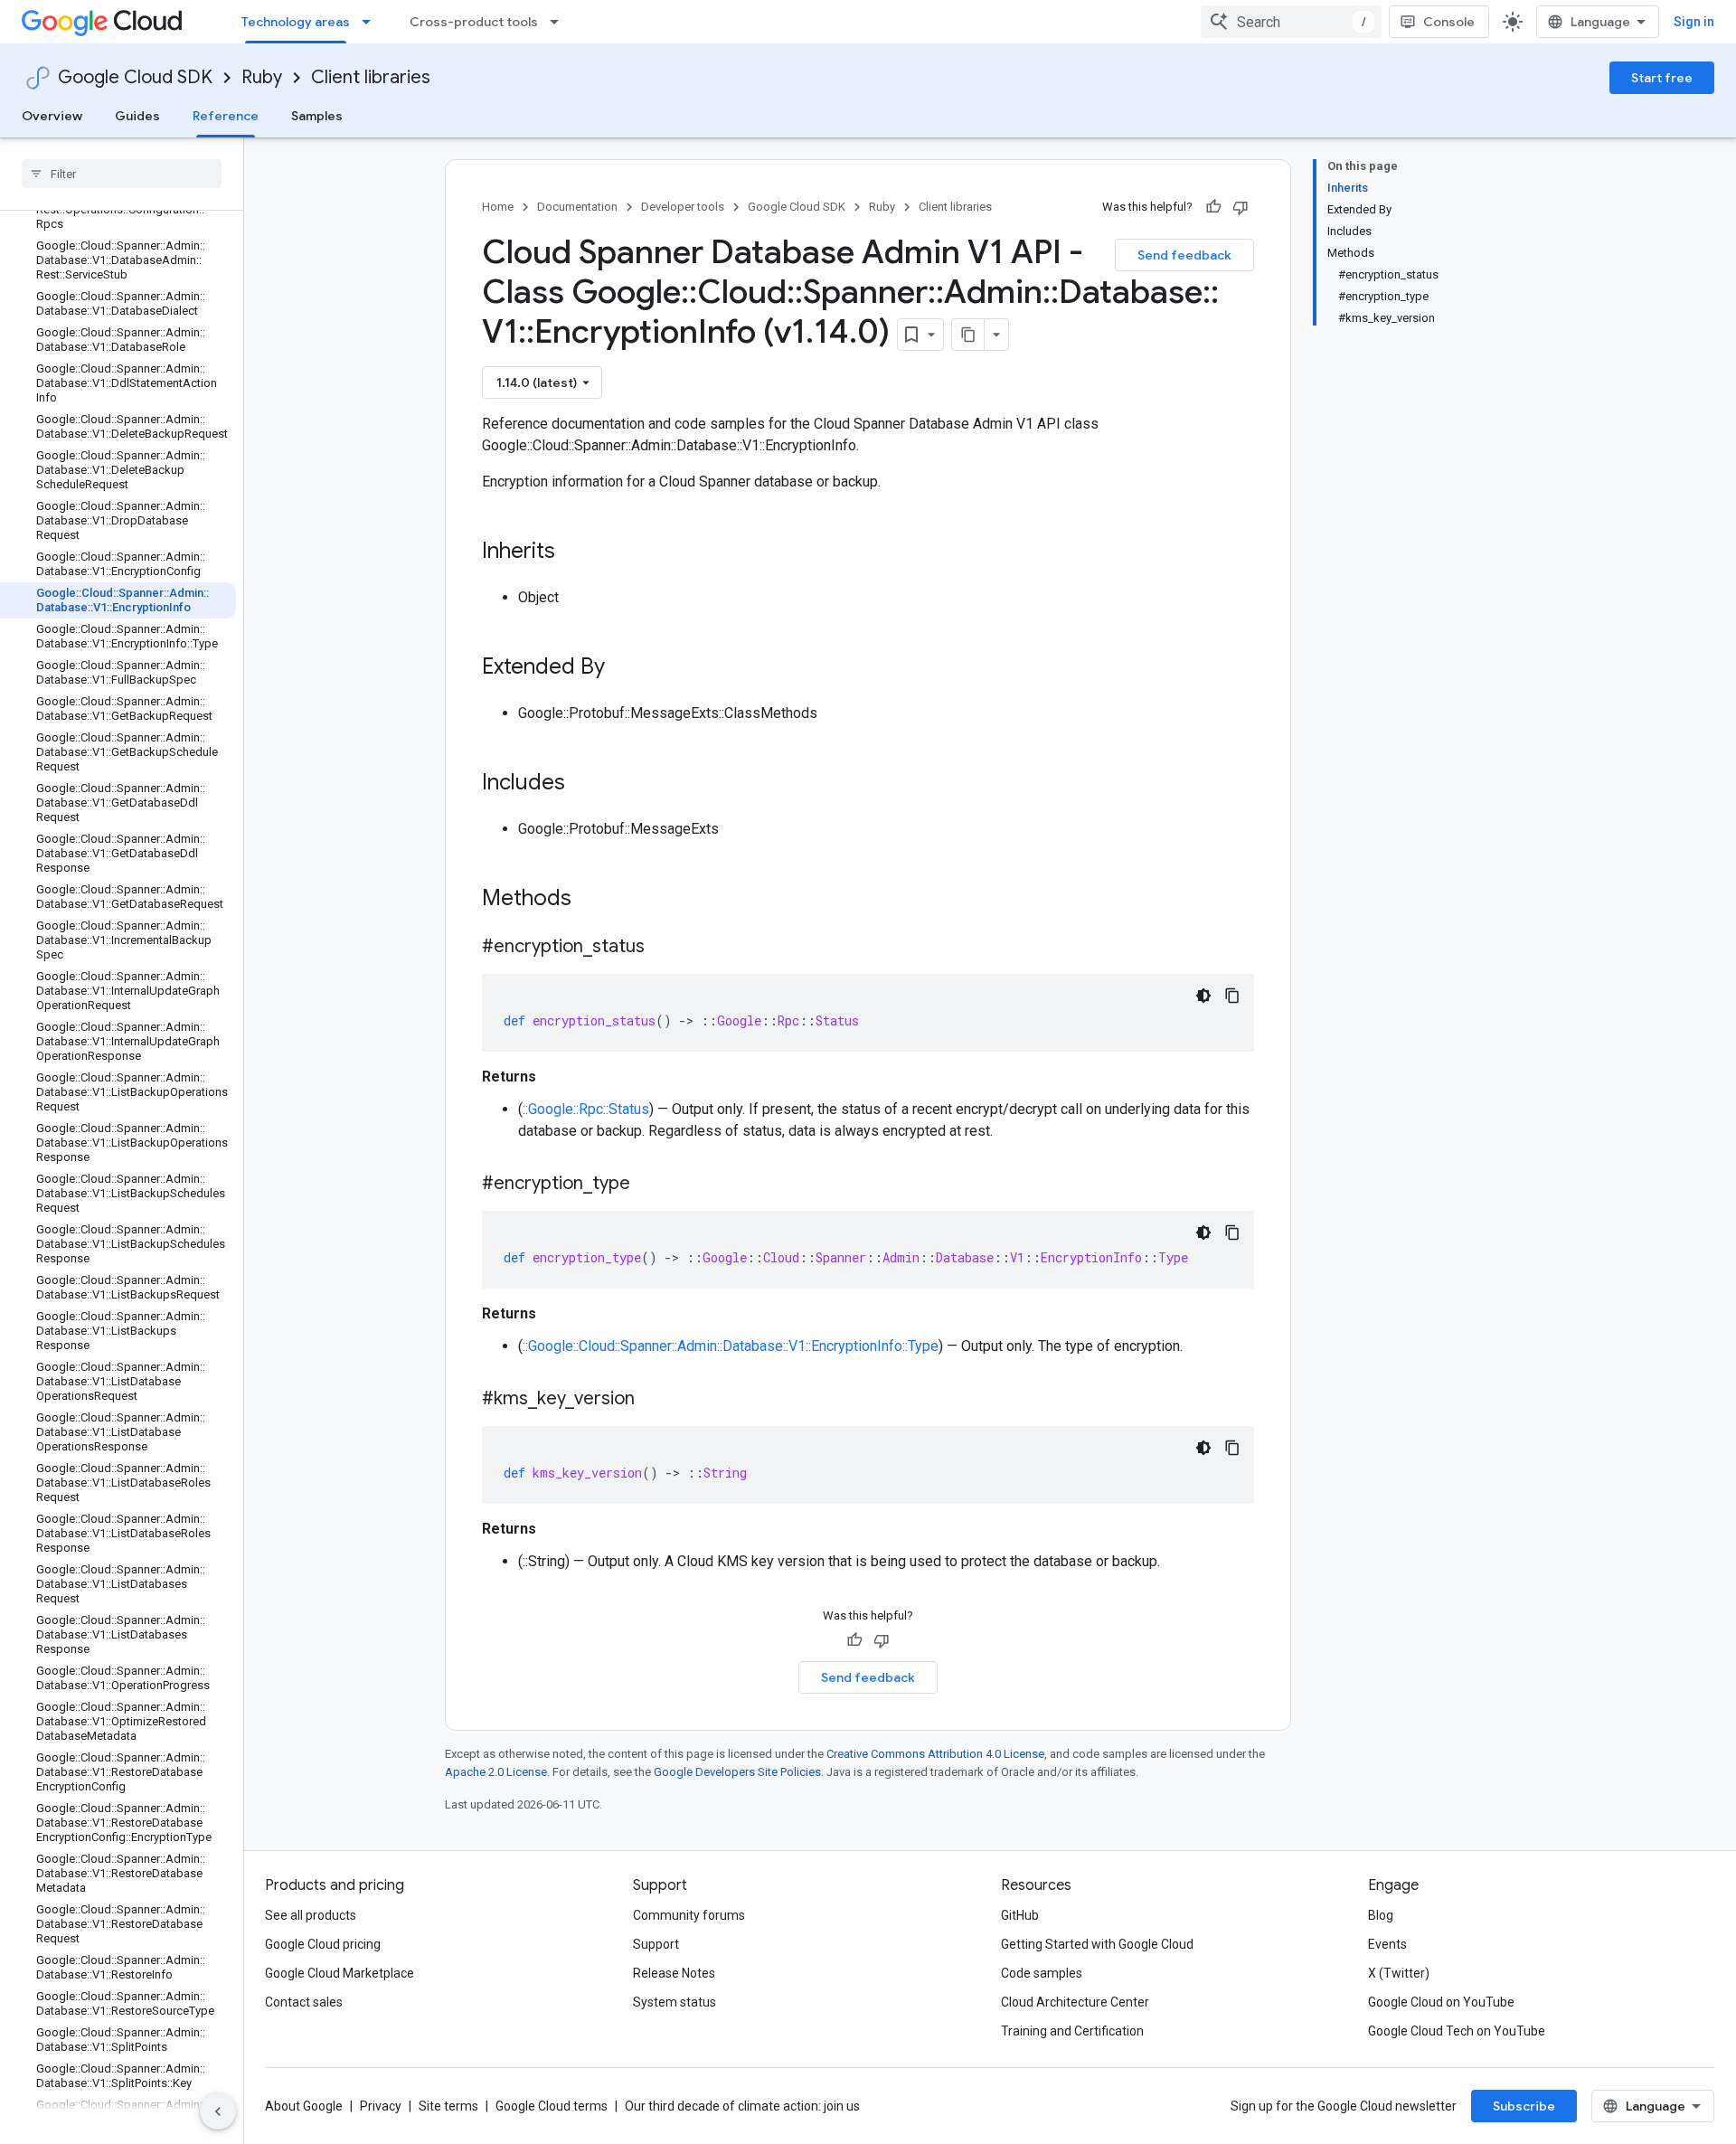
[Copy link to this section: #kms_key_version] (653, 1400)
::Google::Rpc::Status (586, 1109)
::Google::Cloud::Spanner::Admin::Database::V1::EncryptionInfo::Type (731, 1346)
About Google (304, 2106)
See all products (311, 1915)
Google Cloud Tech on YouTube (1457, 2031)
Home (498, 207)
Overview (52, 116)
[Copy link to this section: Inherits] (573, 553)
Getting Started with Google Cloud (1097, 1944)
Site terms (448, 2106)
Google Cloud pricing (323, 1944)
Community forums (689, 1915)
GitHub (1020, 1915)
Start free (1662, 78)
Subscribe (1524, 2106)
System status (675, 2002)
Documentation (577, 207)
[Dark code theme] (1203, 996)
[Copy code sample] (1232, 996)
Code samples (1042, 1973)
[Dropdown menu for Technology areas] (372, 22)
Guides (137, 116)
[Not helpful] (1241, 207)
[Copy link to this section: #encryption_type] (648, 1185)
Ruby (262, 77)
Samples (317, 116)
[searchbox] (122, 174)
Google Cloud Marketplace (340, 1973)
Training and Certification (1072, 2031)
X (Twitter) (1399, 1973)
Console (1449, 22)
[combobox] (1291, 22)
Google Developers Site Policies (737, 1772)
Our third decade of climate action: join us (742, 2106)
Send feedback (1184, 255)
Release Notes (674, 1973)
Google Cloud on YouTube (1441, 2002)
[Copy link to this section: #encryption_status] (663, 948)
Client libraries (371, 77)
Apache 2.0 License (496, 1772)
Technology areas (296, 22)
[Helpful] (1213, 207)
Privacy (381, 2106)
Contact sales (304, 2002)
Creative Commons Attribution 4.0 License (935, 1754)
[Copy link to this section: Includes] (583, 784)
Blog (1381, 1915)
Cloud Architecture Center (1075, 2002)
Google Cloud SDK (135, 77)
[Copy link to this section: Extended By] (623, 668)
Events (1387, 1944)
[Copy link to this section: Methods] (595, 900)
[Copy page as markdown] (968, 335)
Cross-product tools (474, 22)
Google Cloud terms (552, 2106)
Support (656, 1944)
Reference (226, 116)
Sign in (1694, 22)
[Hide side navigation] (218, 2111)
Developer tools (683, 207)
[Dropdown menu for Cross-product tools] (560, 22)
